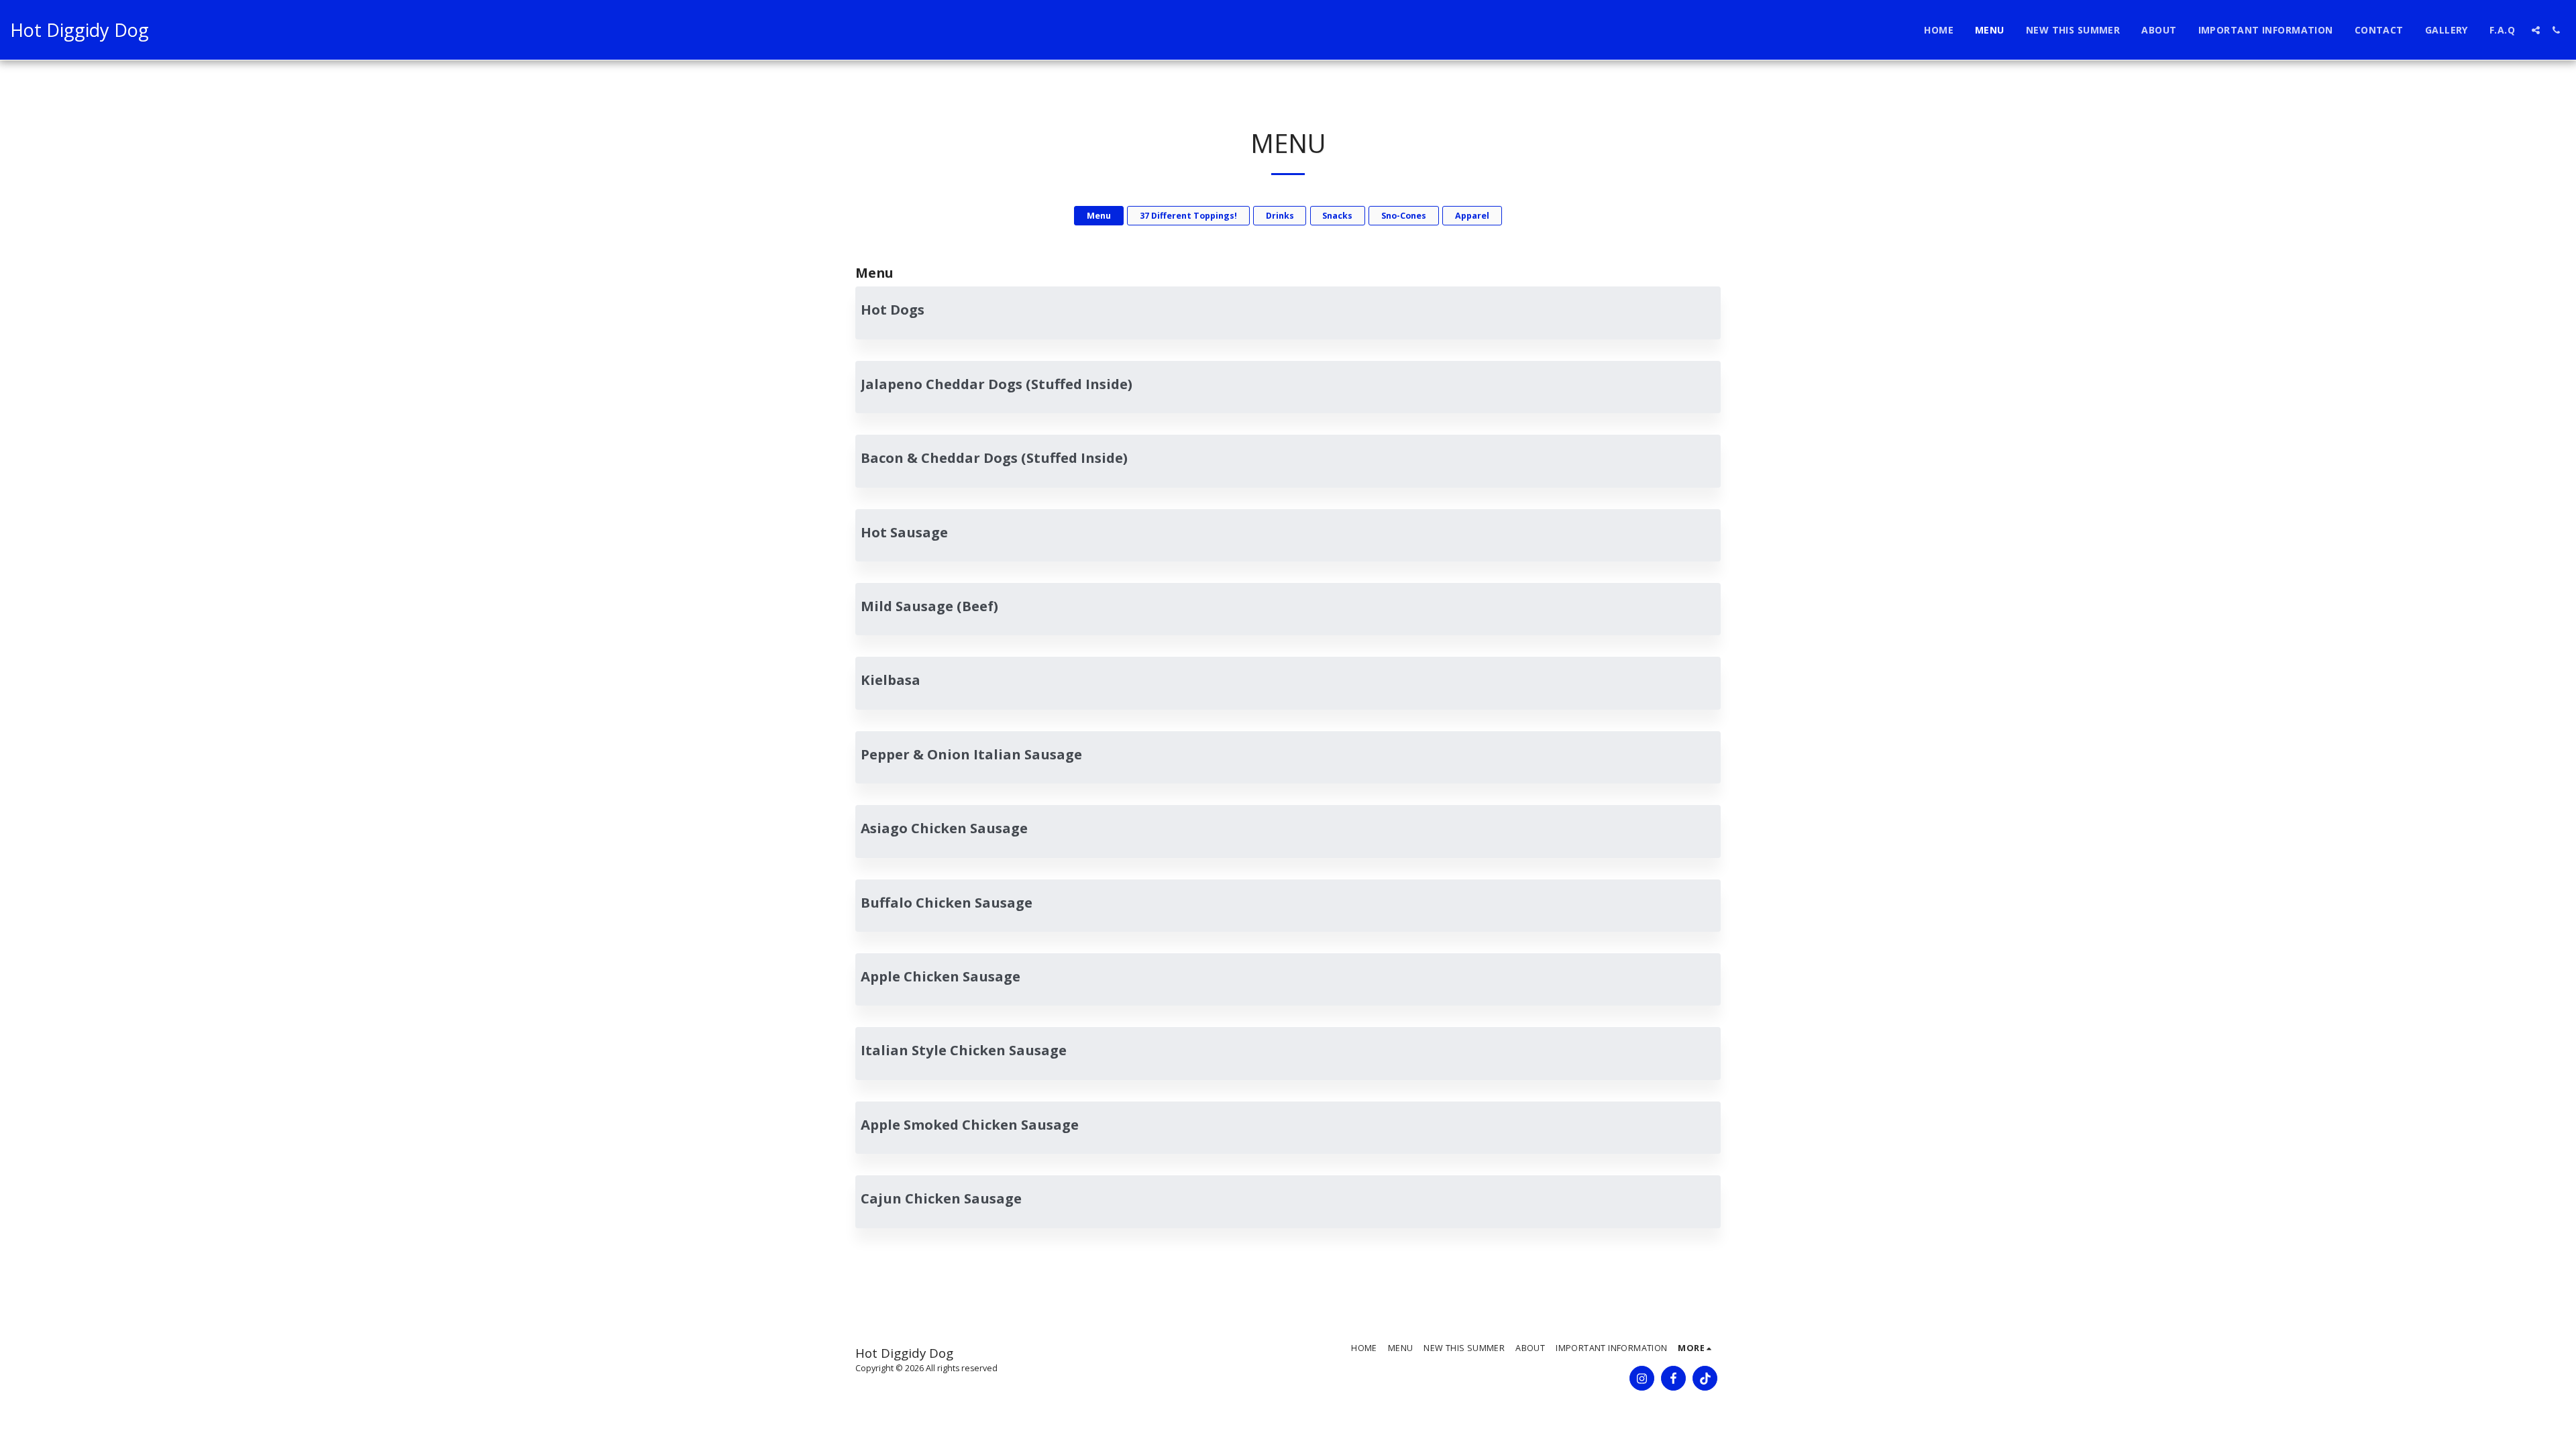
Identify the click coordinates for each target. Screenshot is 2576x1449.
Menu (1099, 216)
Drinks (1280, 216)
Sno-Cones (1404, 216)
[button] (2536, 30)
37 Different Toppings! (1188, 216)
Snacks (1337, 216)
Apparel (1472, 216)
